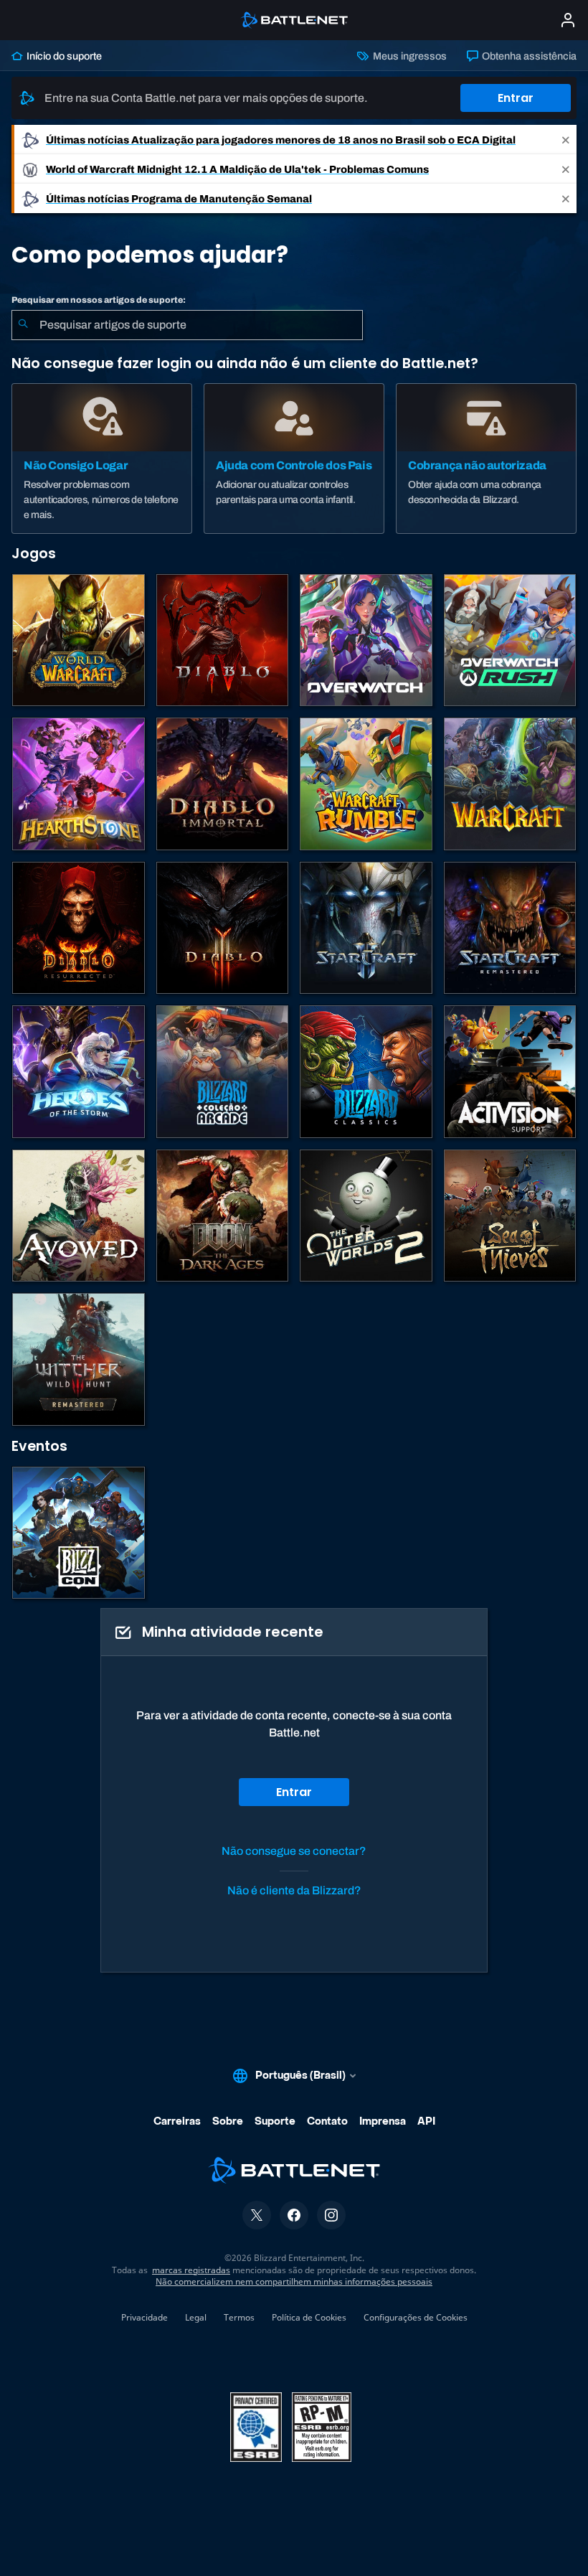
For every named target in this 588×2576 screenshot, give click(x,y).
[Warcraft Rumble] (366, 784)
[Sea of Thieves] (510, 1216)
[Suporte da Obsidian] (79, 1216)
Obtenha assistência (528, 56)
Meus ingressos (408, 56)
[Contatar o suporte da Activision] (510, 1072)
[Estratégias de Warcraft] (510, 784)
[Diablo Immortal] (223, 784)
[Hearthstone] (79, 784)
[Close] (566, 140)
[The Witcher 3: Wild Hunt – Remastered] (79, 1359)
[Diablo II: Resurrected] (79, 928)
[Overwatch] (366, 640)
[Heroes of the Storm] (79, 1072)
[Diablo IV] (223, 640)
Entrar (516, 98)
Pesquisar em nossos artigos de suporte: (99, 300)
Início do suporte (63, 56)
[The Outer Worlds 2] (366, 1216)
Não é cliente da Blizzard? (294, 1890)
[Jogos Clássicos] (366, 1072)
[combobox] (187, 325)
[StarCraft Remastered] (510, 928)
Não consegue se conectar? (294, 1851)
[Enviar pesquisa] (23, 325)
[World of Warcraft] (79, 640)
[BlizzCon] (79, 1533)
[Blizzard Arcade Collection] (223, 1072)
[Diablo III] (223, 928)
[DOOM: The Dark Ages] (223, 1216)
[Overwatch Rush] (510, 640)
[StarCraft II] (366, 928)
